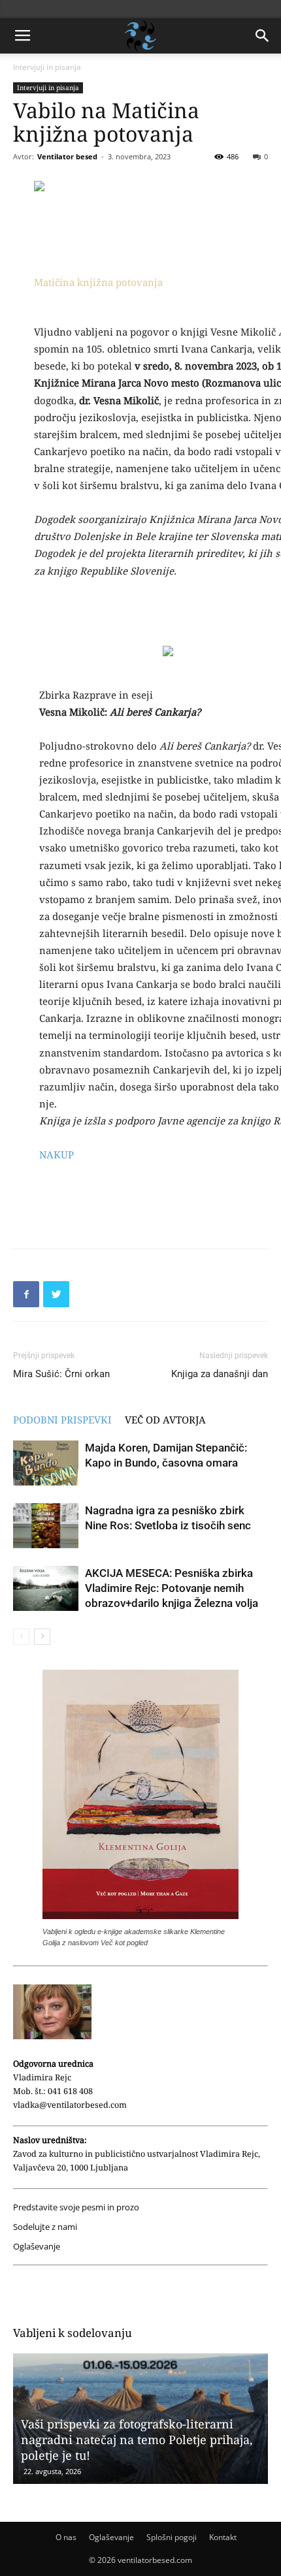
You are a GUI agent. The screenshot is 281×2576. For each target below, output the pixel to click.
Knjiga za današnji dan (220, 1374)
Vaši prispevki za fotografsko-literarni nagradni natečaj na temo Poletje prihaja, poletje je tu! (137, 2440)
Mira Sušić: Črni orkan (61, 1374)
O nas (66, 2537)
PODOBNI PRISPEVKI (62, 1420)
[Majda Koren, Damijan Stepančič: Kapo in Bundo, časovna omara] (46, 1463)
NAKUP (57, 1154)
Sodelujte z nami (45, 2227)
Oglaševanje (37, 2247)
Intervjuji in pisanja (47, 67)
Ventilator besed (67, 156)
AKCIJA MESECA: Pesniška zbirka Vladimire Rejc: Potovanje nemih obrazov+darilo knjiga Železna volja (172, 1588)
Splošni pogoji (172, 2537)
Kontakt (223, 2537)
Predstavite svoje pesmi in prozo (76, 2207)
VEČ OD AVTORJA (165, 1420)
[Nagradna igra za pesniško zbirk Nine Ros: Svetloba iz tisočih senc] (46, 1526)
